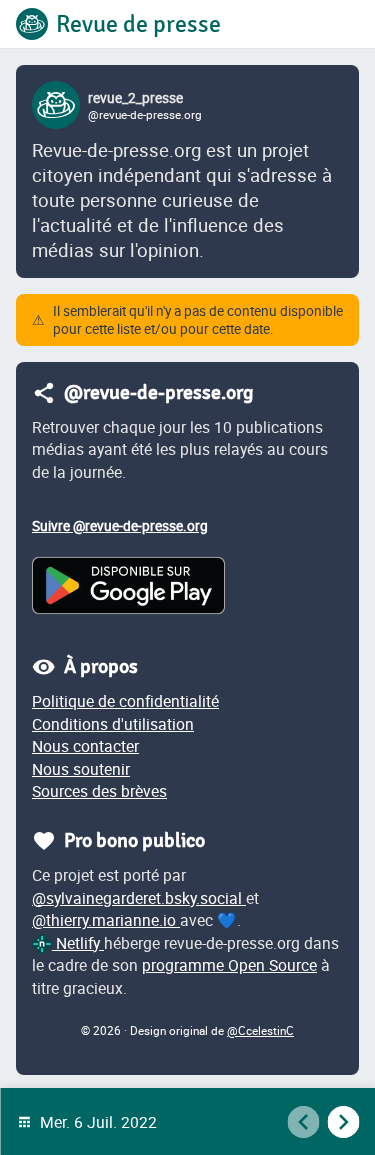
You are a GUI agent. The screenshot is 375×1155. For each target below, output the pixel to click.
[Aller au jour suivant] (343, 1122)
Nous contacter (85, 746)
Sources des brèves (99, 791)
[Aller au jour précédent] (303, 1122)
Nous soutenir (81, 769)
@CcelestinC (260, 1030)
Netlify (78, 943)
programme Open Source (229, 965)
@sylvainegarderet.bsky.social (139, 898)
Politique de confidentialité (125, 701)
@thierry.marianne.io (106, 920)
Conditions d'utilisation (113, 724)
